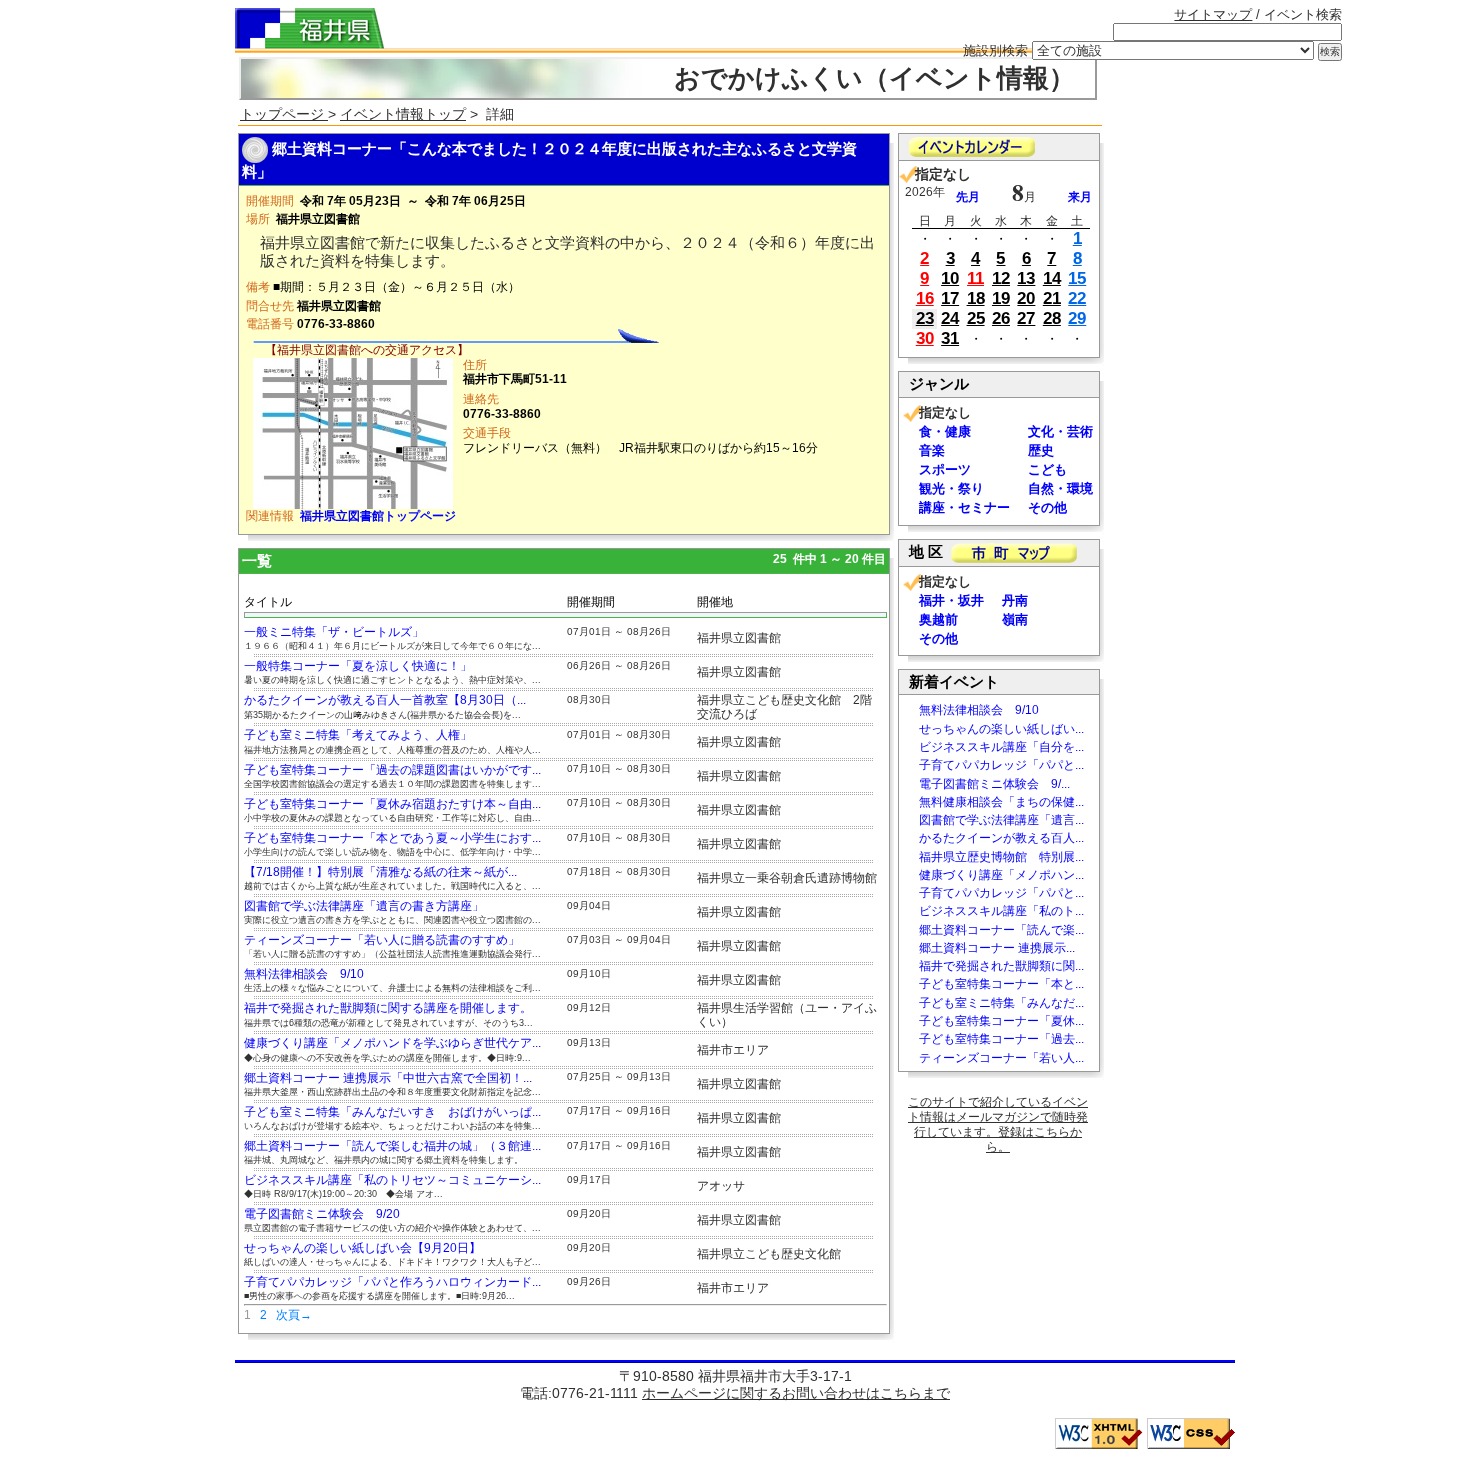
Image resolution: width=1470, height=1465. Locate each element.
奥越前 (938, 619)
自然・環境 (1060, 488)
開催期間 (591, 602)
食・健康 (945, 431)
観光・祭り (951, 488)
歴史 (1041, 450)
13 (1026, 278)
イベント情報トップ (403, 114)
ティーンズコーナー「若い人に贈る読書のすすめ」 (382, 940)
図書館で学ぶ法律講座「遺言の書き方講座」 (364, 906)
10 (950, 278)
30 (925, 338)
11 (975, 278)
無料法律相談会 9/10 (304, 974)
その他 (1047, 507)
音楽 (932, 450)
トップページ (284, 114)
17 (950, 298)
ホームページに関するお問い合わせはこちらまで (796, 1393)
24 (950, 318)
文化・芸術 (1060, 431)
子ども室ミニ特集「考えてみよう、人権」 (358, 735)
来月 (1080, 197)
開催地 (715, 602)
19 (1001, 298)
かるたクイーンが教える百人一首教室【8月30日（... (385, 700)
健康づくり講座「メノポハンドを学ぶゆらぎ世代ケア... (392, 1043)
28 (1052, 318)
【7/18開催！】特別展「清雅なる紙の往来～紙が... (380, 872)
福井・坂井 (951, 600)
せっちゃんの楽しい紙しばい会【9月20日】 (362, 1248)
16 (925, 298)
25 (976, 318)
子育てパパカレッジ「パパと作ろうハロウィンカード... (392, 1282)
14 (1052, 278)
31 (950, 338)
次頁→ (294, 1315)
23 (925, 318)
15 (1077, 278)
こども (1047, 469)
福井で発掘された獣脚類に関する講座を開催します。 (388, 1008)
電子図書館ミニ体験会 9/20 (322, 1214)
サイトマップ (1213, 14)
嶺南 (1015, 619)
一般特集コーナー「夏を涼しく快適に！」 (358, 666)
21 (1052, 298)
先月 (968, 197)
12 (1001, 278)
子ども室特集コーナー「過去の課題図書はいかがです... (392, 770)
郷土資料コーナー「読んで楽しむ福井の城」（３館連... (392, 1146)
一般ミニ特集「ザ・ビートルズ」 (334, 632)
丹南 (1015, 600)
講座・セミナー (964, 507)
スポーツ (945, 469)
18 (976, 298)
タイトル (268, 602)
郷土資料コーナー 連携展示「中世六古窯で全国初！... (388, 1078)
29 (1077, 318)
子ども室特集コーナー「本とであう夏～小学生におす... (392, 838)
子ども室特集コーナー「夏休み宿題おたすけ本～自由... (392, 804)
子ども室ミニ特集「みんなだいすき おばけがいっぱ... (392, 1112)
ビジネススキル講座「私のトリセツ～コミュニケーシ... (392, 1180)
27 (1026, 318)
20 (1026, 298)
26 (1001, 318)
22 (1077, 298)
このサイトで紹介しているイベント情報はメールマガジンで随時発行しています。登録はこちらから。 (998, 1124)
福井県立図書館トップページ (378, 516)
